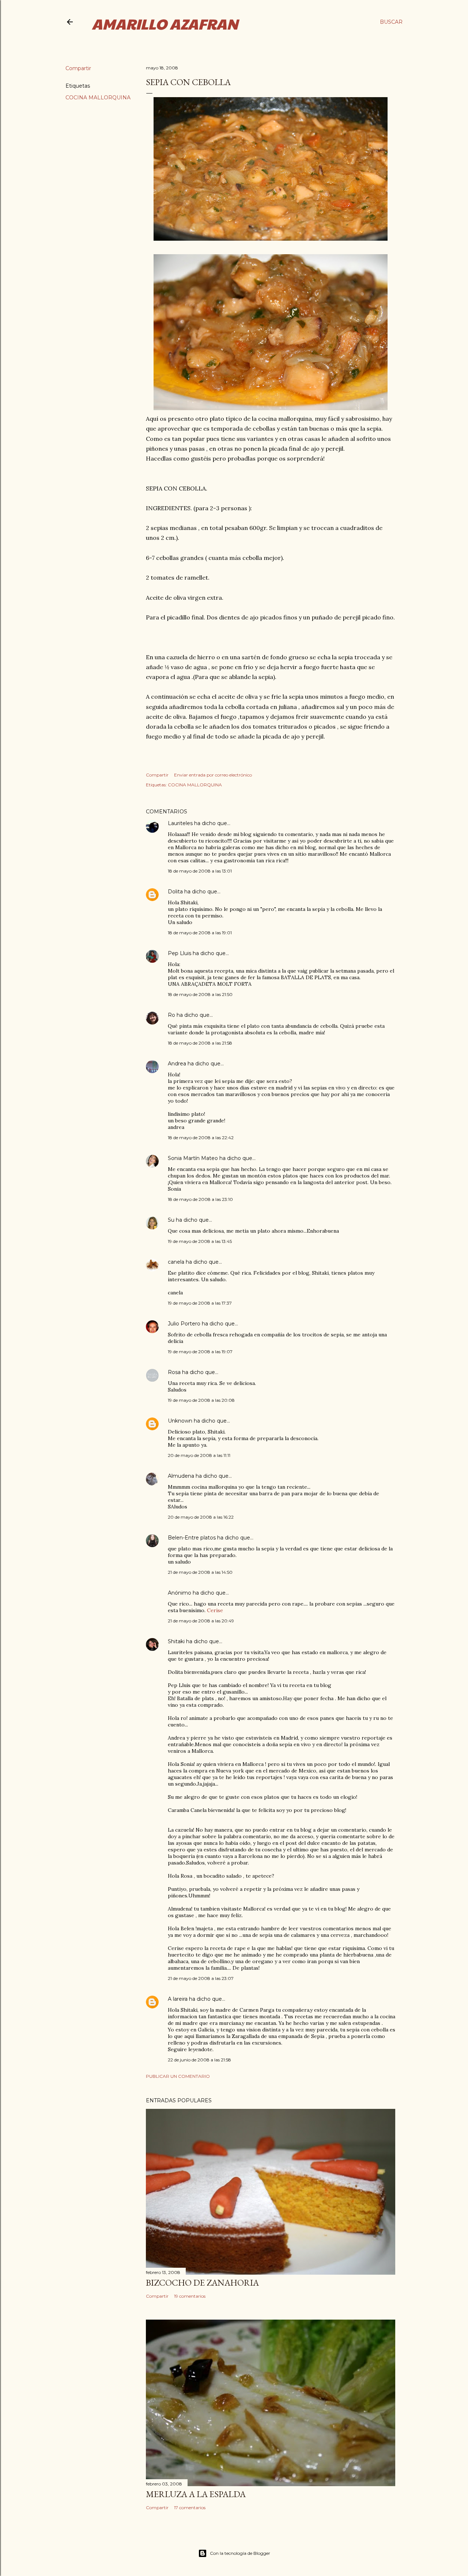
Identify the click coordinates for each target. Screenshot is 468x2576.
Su (171, 1220)
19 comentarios (190, 2296)
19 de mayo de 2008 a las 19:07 (200, 1352)
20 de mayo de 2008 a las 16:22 (201, 1517)
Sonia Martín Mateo (193, 1158)
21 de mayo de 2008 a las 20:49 (201, 1621)
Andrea (177, 1064)
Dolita (175, 892)
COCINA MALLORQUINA (98, 98)
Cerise (214, 1610)
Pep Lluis (180, 953)
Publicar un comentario (178, 2076)
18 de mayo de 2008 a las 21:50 (200, 994)
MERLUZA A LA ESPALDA (196, 2494)
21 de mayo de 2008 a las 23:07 (201, 1978)
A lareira (178, 1999)
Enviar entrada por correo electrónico (213, 775)
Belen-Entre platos (192, 1538)
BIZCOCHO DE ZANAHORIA (202, 2283)
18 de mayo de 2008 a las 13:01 (200, 871)
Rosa (174, 1372)
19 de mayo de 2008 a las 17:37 (200, 1303)
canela (176, 1262)
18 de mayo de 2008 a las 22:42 (201, 1138)
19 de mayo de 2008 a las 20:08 (201, 1400)
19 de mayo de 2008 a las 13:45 (200, 1241)
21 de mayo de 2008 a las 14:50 (200, 1572)
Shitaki (176, 1641)
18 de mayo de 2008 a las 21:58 (200, 1043)
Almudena (181, 1476)
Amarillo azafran (165, 23)
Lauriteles (180, 823)
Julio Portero (184, 1324)
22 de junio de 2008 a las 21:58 (199, 2060)
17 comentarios (190, 2508)
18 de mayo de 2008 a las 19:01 (200, 933)
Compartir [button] (78, 68)
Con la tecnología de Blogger (240, 2553)
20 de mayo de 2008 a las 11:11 (199, 1455)
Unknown (180, 1421)
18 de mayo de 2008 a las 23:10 (200, 1199)
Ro (171, 1015)
